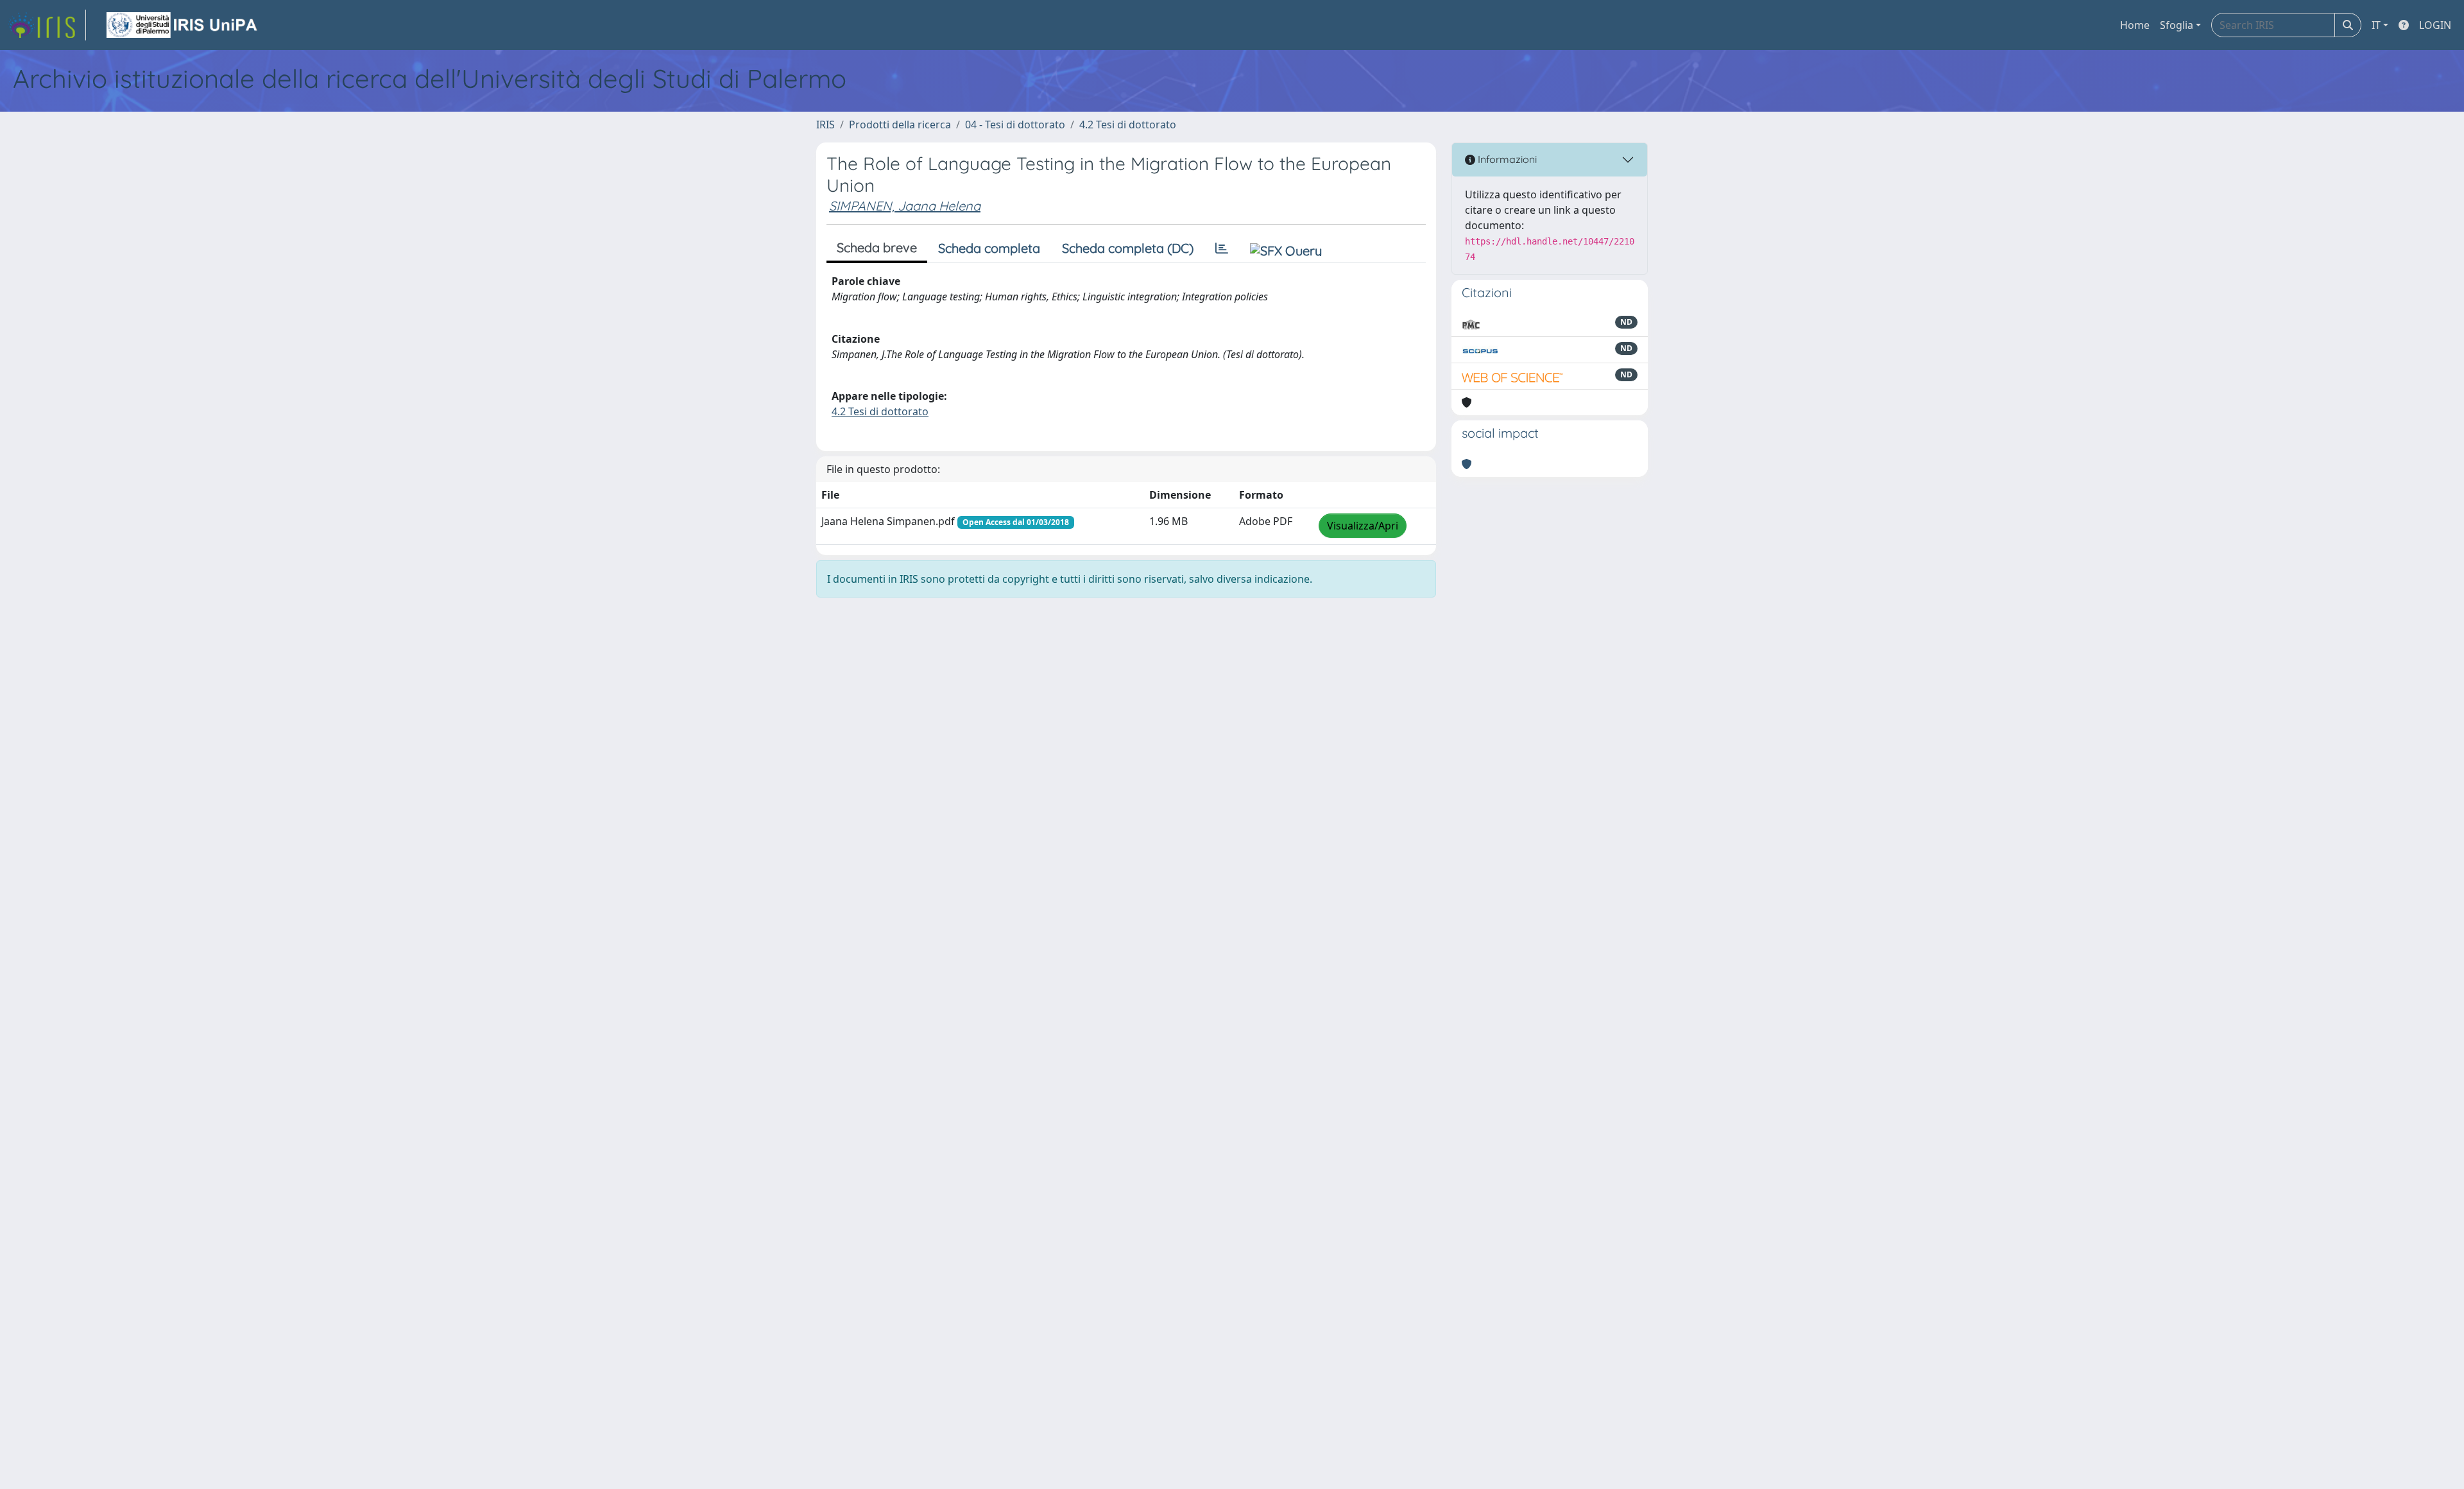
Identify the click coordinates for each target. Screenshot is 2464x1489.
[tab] (1222, 248)
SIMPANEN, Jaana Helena (905, 206)
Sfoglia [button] (2177, 25)
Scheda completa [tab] (989, 248)
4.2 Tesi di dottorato (1128, 125)
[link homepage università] (183, 25)
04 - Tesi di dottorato (1015, 125)
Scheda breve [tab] (877, 247)
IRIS (826, 125)
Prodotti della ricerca (900, 125)
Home (2135, 25)
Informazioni (1506, 159)
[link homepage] (47, 25)
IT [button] (2376, 25)
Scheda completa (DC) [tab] (1128, 248)
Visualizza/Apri (1363, 526)
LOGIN (2435, 25)
